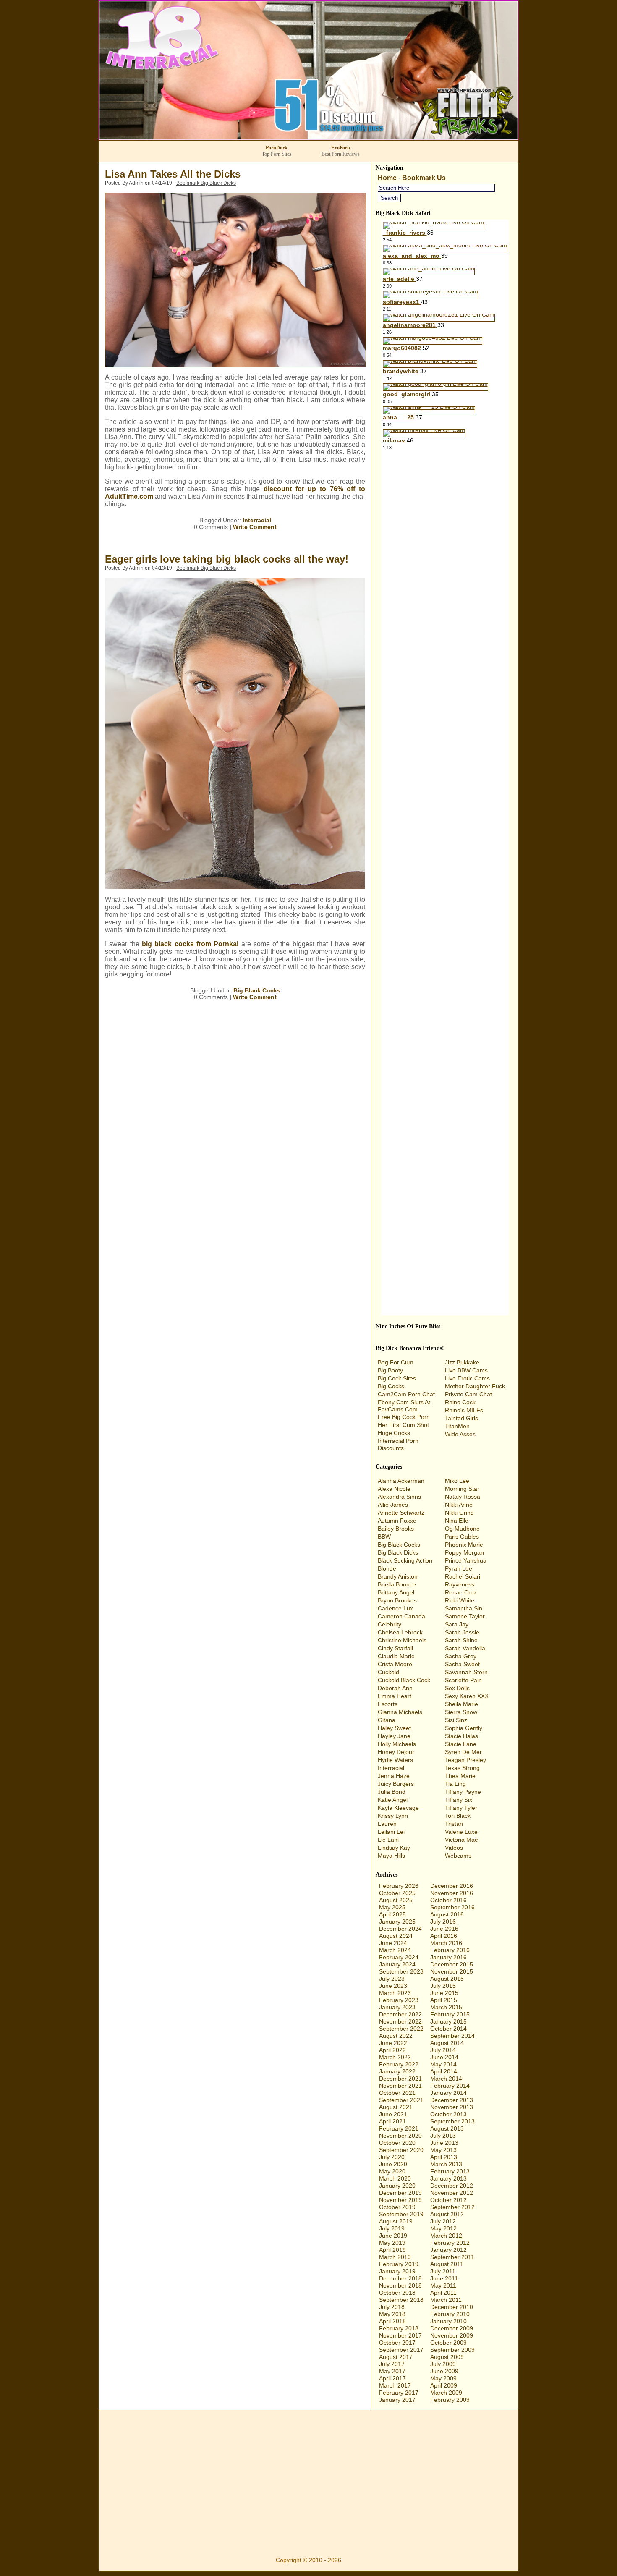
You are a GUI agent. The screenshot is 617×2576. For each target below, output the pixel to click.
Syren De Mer (463, 1752)
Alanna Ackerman (401, 1481)
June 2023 (393, 1986)
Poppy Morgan (464, 1552)
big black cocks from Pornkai (190, 944)
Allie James (393, 1505)
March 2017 (395, 2385)
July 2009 (443, 2364)
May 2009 (443, 2378)
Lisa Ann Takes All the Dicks (173, 174)
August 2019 (396, 2221)
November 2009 (452, 2335)
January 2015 (448, 2021)
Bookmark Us (424, 178)
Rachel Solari (463, 1576)
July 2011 (443, 2271)
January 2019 (397, 2271)
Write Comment (255, 527)
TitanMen (457, 1426)
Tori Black (458, 1816)
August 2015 (447, 1979)
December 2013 (452, 2100)
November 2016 (452, 1893)
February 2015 (450, 2014)
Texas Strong (462, 1768)
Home (387, 178)
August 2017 (396, 2357)
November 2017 (400, 2335)
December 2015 (452, 1964)
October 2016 (448, 1900)
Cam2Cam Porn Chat (406, 1394)
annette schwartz (401, 1513)
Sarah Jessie (462, 1632)
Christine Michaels (402, 1640)
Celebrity (390, 1624)
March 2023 (395, 1993)
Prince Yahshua (466, 1560)
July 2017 (392, 2364)
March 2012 (446, 2236)
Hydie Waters (395, 1760)
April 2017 (392, 2378)
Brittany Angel (396, 1592)
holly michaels (397, 1744)
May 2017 (392, 2371)
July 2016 (443, 1922)
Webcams (458, 1856)
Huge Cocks (394, 1433)
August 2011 (447, 2264)
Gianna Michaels (400, 1712)
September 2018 (401, 2300)
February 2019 (399, 2264)
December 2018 (400, 2278)
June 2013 (444, 2143)
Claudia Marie (396, 1656)
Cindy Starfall (395, 1648)
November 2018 (400, 2285)
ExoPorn (341, 148)
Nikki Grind (459, 1513)
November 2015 (452, 1971)
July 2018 (392, 2307)
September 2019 (401, 2214)
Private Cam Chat (468, 1394)
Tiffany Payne (463, 1792)
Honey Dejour (396, 1752)
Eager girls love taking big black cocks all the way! (227, 559)
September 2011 (452, 2257)
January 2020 (397, 2186)
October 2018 (397, 2293)
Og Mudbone (462, 1529)
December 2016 (452, 1886)
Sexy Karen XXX (467, 1696)
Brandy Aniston (398, 1576)
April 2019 (392, 2250)
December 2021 (400, 2079)
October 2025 (397, 1893)
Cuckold (388, 1672)
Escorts (388, 1704)
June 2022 (393, 2043)
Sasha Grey (461, 1656)
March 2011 (446, 2300)
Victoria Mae (461, 1840)
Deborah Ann (395, 1688)
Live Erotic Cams (467, 1378)
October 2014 (448, 2029)
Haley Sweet (394, 1728)
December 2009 (452, 2328)
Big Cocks (391, 1386)
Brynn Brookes (397, 1600)
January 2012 (448, 2250)
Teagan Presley (465, 1760)
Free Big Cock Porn (404, 1417)
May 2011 (443, 2285)
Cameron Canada (401, 1616)
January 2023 (397, 2007)
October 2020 (397, 2143)
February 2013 (450, 2171)
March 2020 (395, 2178)
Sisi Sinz (456, 1720)
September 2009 (452, 2350)
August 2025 (396, 1900)
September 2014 (452, 2036)
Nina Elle (457, 1521)
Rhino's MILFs (464, 1410)
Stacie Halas (461, 1736)
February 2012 (450, 2243)
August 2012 (447, 2214)
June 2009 (444, 2371)
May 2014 (443, 2064)
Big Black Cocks (257, 990)
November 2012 (452, 2193)
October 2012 (448, 2200)
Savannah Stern (466, 1672)
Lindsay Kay (394, 1848)
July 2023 (392, 1979)
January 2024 (397, 1964)
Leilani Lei (391, 1832)
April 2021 (392, 2121)
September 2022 (401, 2029)
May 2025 (392, 1907)
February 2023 (399, 2000)
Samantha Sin (464, 1608)
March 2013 (446, 2164)
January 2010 (448, 2321)
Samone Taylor (465, 1616)
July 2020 (392, 2157)
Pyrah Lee (459, 1568)
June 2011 (444, 2278)
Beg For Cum (396, 1362)
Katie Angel (393, 1800)
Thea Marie (460, 1776)
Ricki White (460, 1600)
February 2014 (450, 2086)
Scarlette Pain (463, 1680)
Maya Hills (391, 1856)
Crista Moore (395, 1664)
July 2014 (443, 2050)
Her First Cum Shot (403, 1425)
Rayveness (460, 1584)
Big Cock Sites (397, 1378)
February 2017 (399, 2393)
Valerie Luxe (461, 1832)
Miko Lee (457, 1481)
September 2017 (401, 2350)
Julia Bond (392, 1792)
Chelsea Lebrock (400, 1632)
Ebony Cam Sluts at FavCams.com (404, 1406)
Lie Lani (388, 1840)
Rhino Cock (460, 1402)
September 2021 (401, 2100)
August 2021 (396, 2107)
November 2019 (400, 2200)
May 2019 (392, 2243)
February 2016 (450, 1950)
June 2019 (393, 2236)
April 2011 (443, 2293)
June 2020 (393, 2164)
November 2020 (400, 2136)
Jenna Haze (394, 1776)
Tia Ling (455, 1784)
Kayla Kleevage (398, 1808)
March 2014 (446, 2079)
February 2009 (450, 2400)
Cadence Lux (395, 1608)
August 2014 (447, 2043)
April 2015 (444, 2000)
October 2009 (448, 2343)
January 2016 (448, 1957)
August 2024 (396, 1936)
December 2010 (452, 2307)
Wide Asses (460, 1434)
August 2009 (447, 2357)
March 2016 (446, 1943)
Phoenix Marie (464, 1545)
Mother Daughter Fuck (475, 1386)
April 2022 (392, 2050)
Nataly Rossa (463, 1497)
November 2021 (400, 2086)
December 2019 (400, 2193)
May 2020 (392, 2171)
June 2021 (393, 2114)
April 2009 (444, 2385)
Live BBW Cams (466, 1370)
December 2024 (400, 1929)
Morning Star (462, 1489)
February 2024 (399, 1957)
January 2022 (397, 2071)
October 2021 (397, 2093)
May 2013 (443, 2150)
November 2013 (452, 2107)
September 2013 (452, 2121)
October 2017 (397, 2343)
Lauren (387, 1824)
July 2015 (443, 1986)
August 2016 (447, 1914)
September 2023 (401, 1971)
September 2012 (452, 2207)
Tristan (454, 1824)
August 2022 (396, 2036)
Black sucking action (405, 1560)
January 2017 (397, 2400)
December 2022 (400, 2014)
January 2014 (448, 2093)
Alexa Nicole (394, 1489)
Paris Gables (462, 1537)
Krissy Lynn (393, 1816)
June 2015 (444, 1993)
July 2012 (443, 2221)
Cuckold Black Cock (404, 1680)
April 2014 (444, 2071)
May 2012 (443, 2228)
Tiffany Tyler (461, 1808)
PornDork (277, 148)
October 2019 (397, 2207)
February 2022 (399, 2064)
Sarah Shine (461, 1640)
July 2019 (392, 2228)
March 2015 (446, 2007)
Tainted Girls (461, 1418)
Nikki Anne (459, 1505)
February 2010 (450, 2314)
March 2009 (446, 2393)
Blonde (387, 1568)
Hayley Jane (394, 1736)
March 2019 (395, 2257)
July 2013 (443, 2136)
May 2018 (392, 2314)
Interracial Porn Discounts (398, 1444)
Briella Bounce (397, 1584)
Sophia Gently (464, 1728)
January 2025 (397, 1922)
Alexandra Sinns (399, 1497)
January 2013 (448, 2178)
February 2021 (399, 2128)
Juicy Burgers (396, 1784)
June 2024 (393, 1943)
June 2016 (444, 1929)
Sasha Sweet (462, 1664)
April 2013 (444, 2157)
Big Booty (390, 1370)
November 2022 (400, 2021)
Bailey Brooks (396, 1529)
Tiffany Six (459, 1800)
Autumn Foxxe (397, 1521)
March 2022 (395, 2057)
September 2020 (401, 2150)
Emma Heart (395, 1696)
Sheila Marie (461, 1704)
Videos (454, 1848)
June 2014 (444, 2057)
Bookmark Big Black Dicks (206, 183)
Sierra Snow (461, 1712)
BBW (384, 1537)
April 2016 (444, 1936)
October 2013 (448, 2114)
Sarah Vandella (465, 1648)
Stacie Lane (461, 1744)
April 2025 (392, 1914)
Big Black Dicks (398, 1552)
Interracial (257, 520)
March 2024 (395, 1950)
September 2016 (452, 1907)
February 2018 (399, 2328)
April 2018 (392, 2321)
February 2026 (399, 1886)
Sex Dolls (457, 1688)
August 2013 (447, 2128)
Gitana (387, 1720)
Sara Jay (457, 1624)
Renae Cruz (461, 1592)
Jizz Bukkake (462, 1362)
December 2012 (452, 2186)
